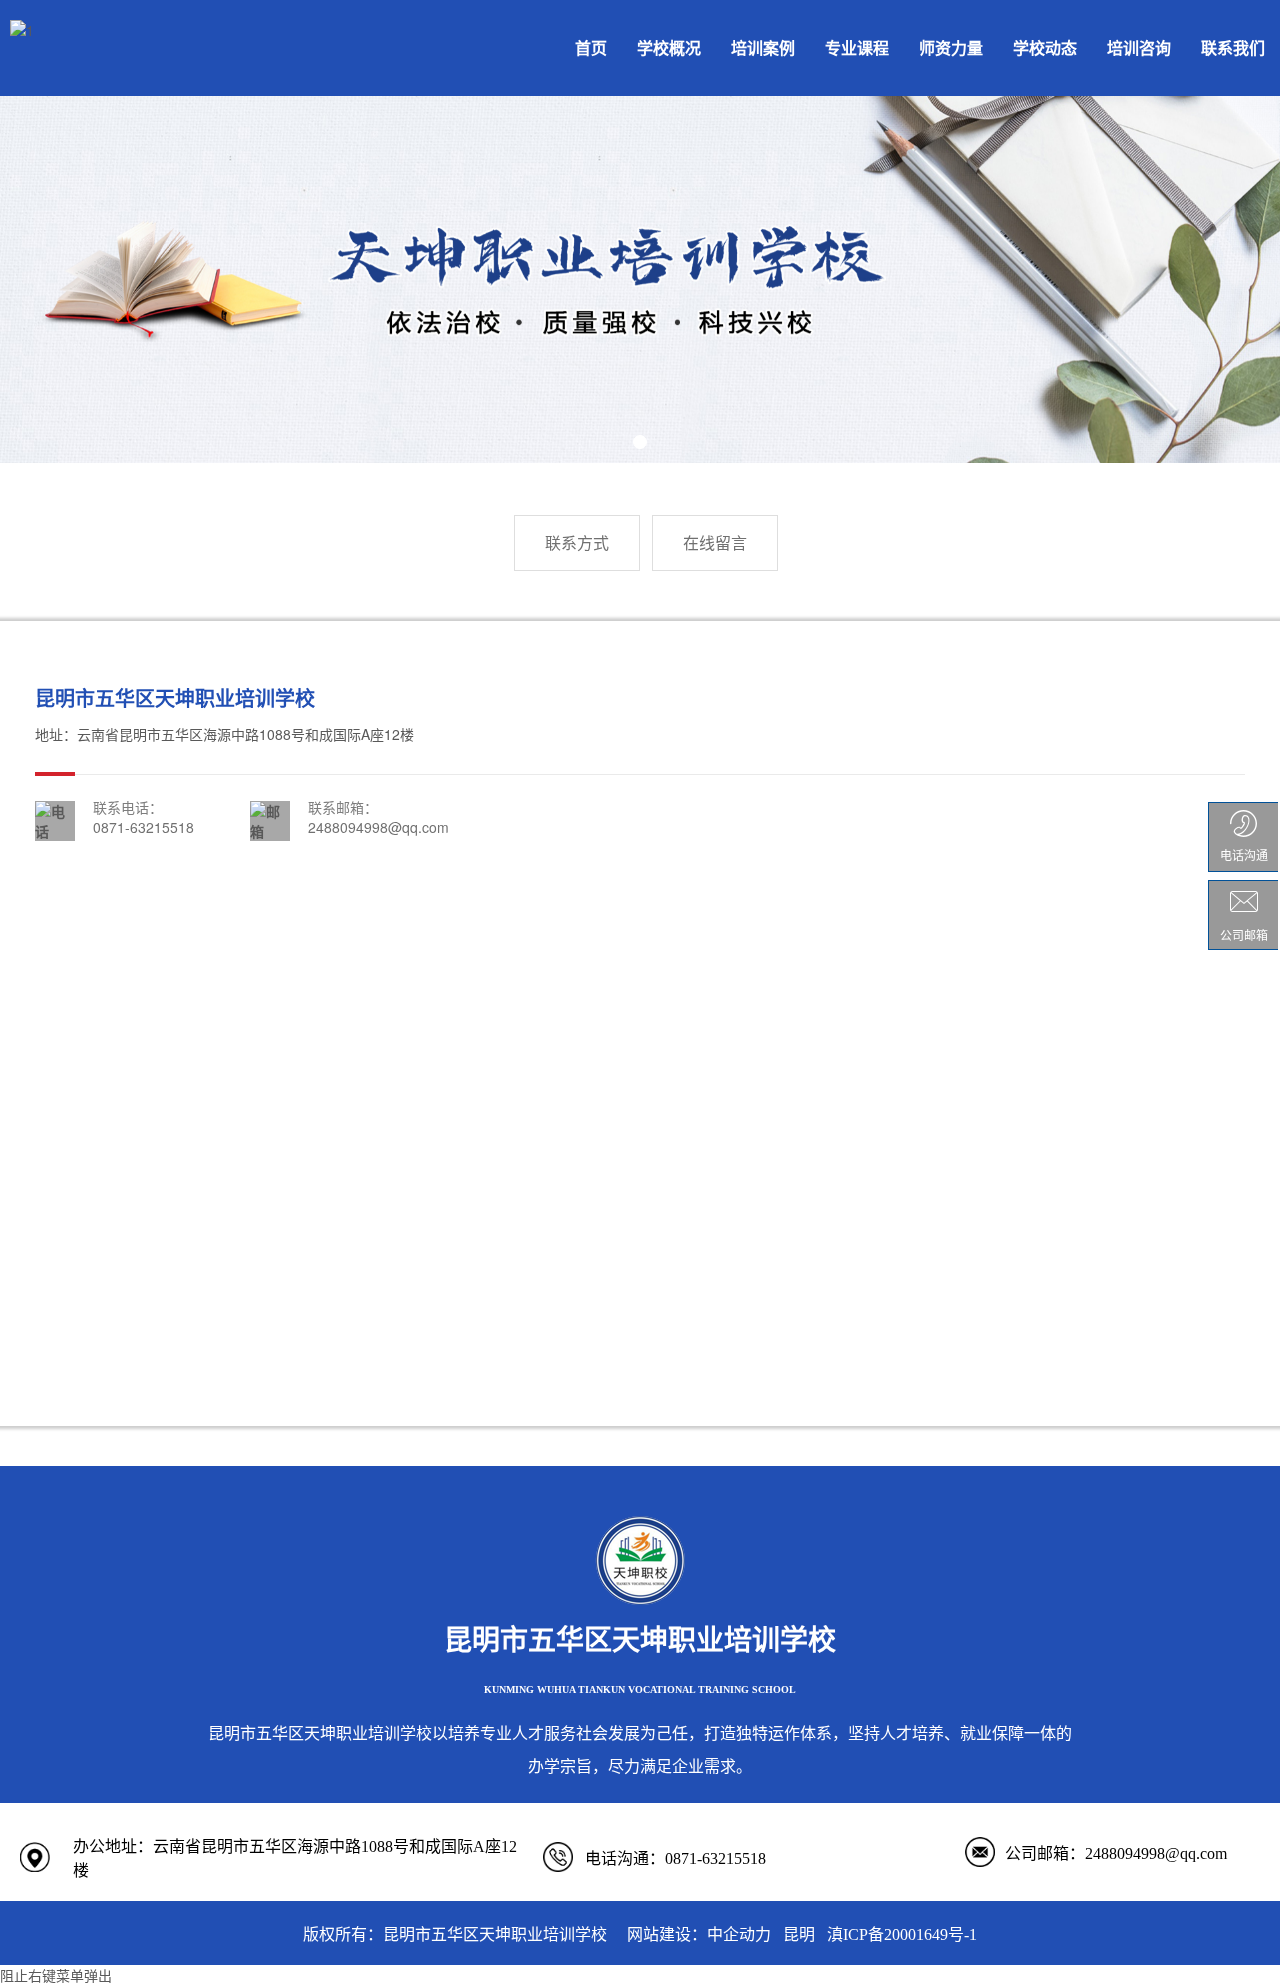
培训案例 (763, 47)
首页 (591, 47)
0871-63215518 (143, 827)
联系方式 (577, 542)
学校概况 (669, 47)
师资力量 (951, 47)
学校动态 (1045, 47)
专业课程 (857, 47)
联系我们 (1233, 47)
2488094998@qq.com (378, 827)
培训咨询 (1139, 47)
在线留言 (715, 542)
